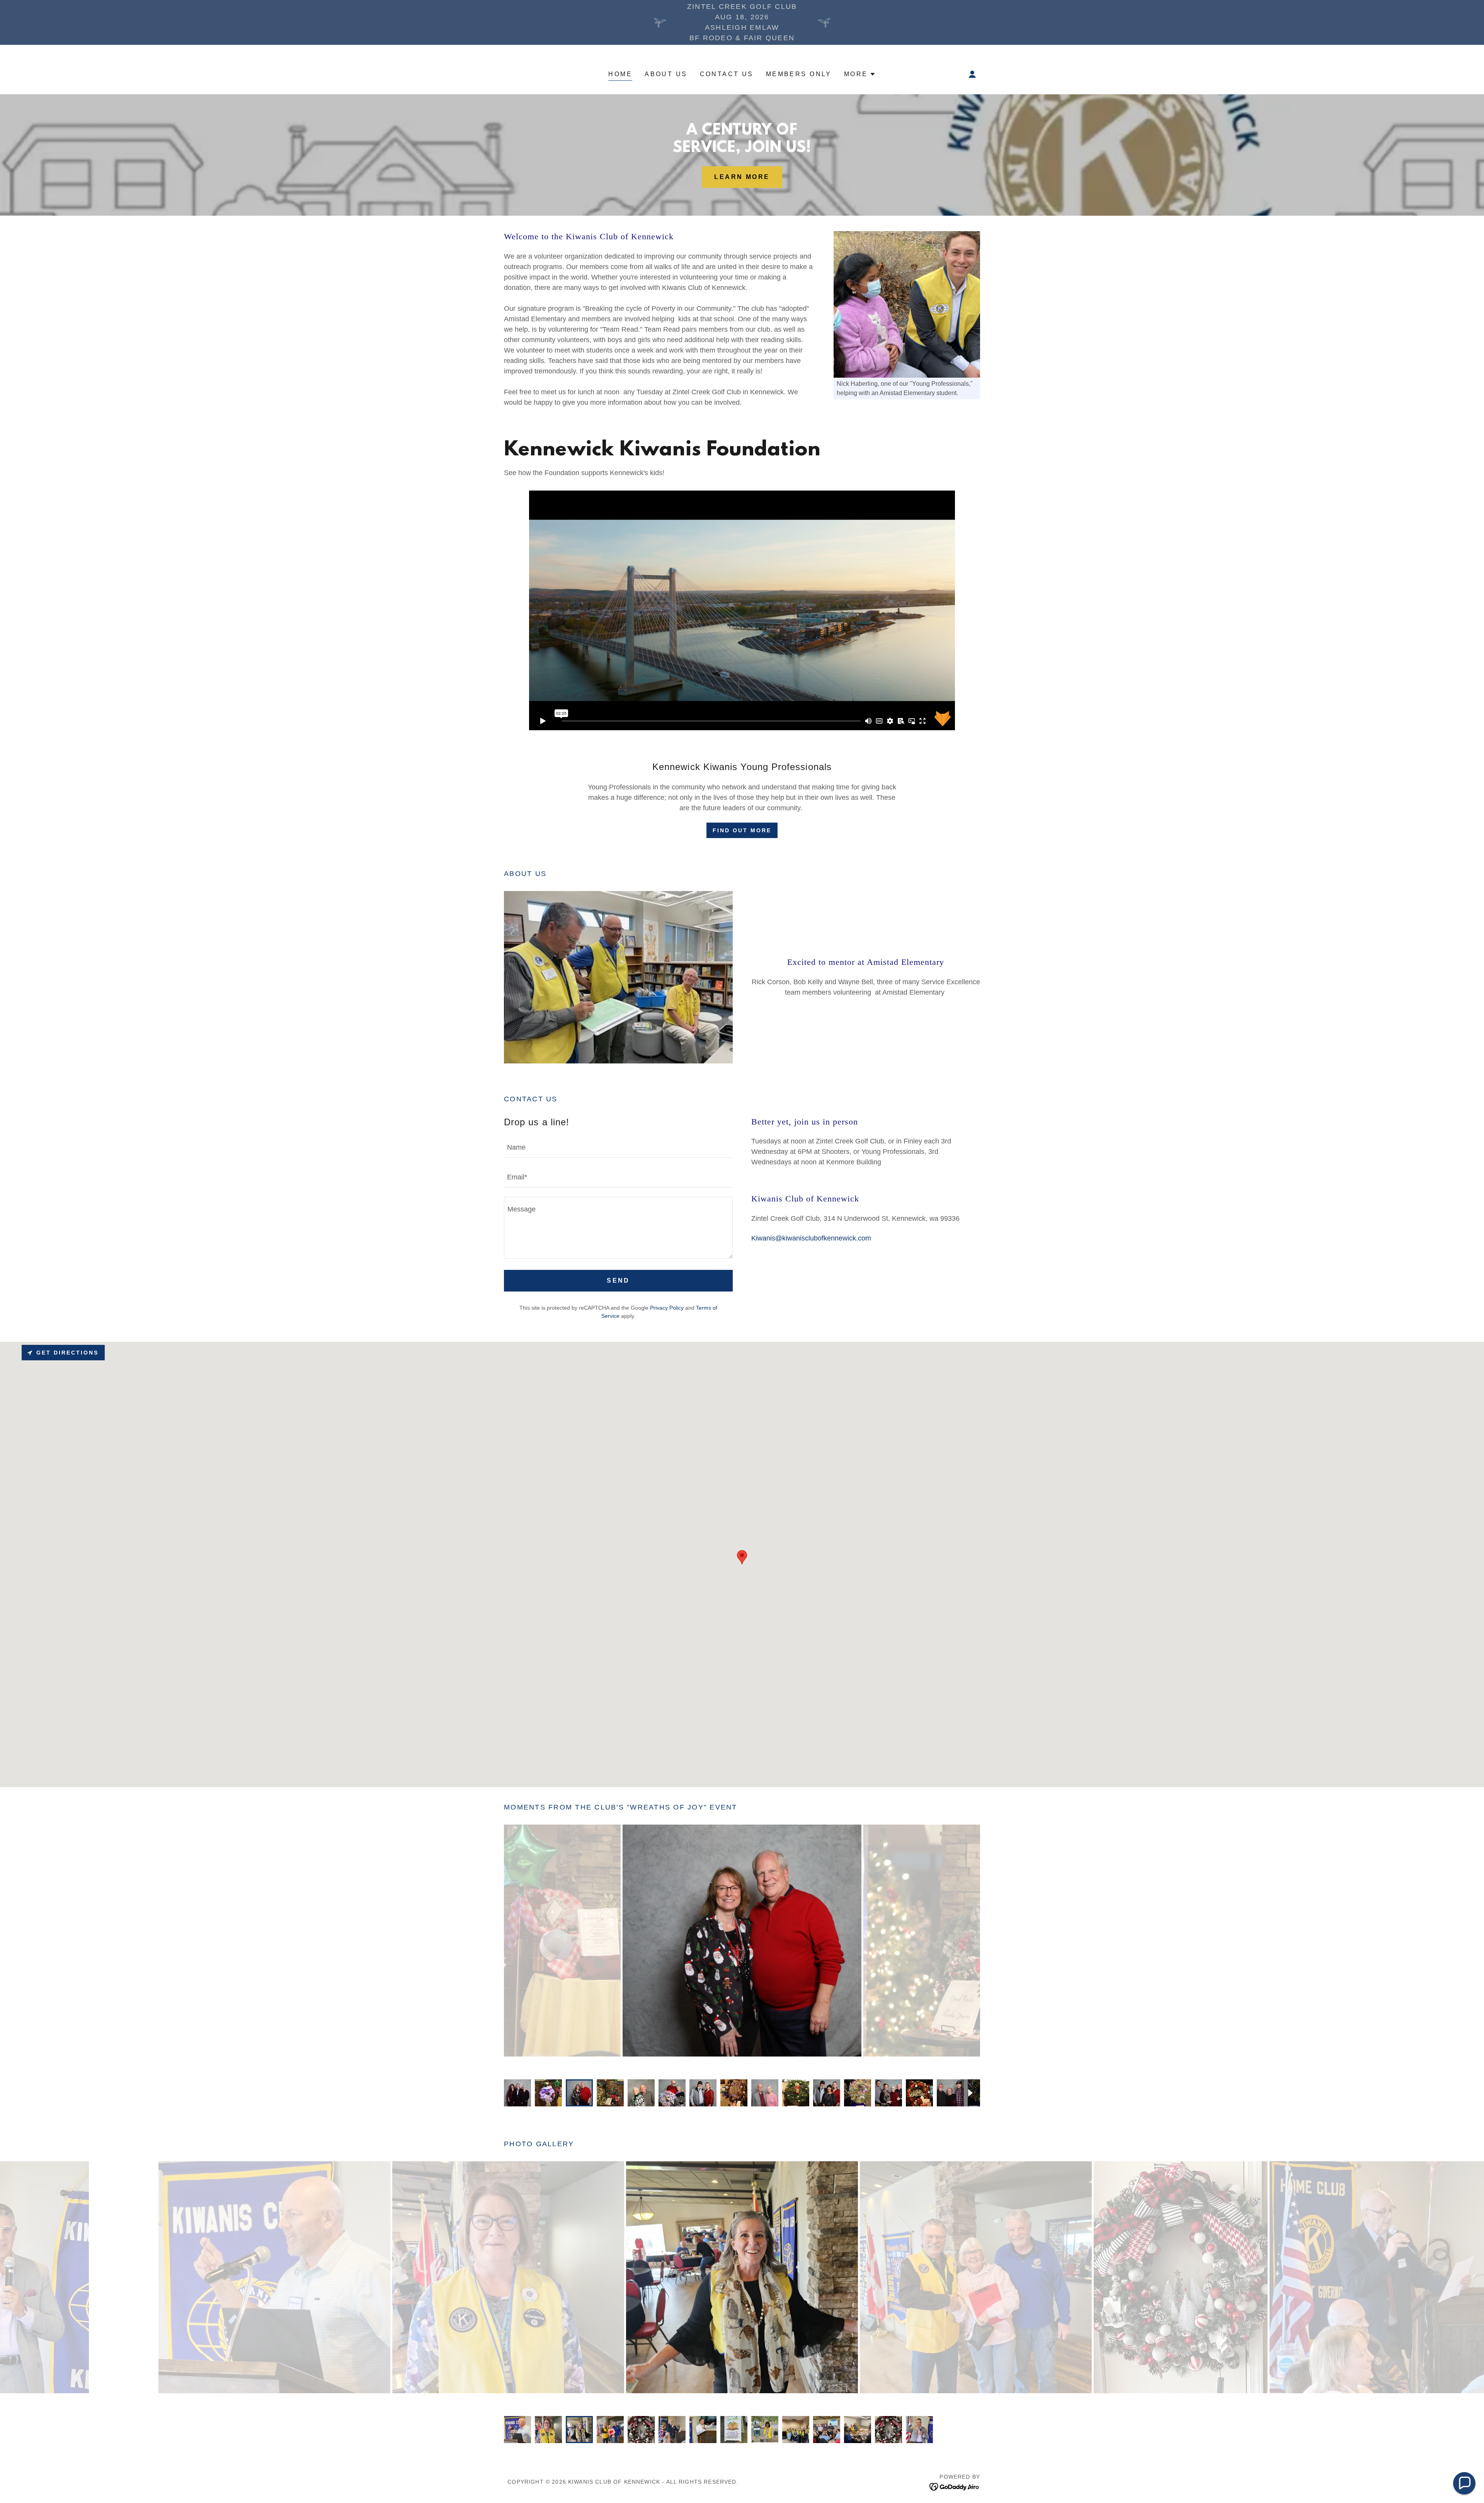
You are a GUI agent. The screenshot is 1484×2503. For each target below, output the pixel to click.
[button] (860, 74)
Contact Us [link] (727, 74)
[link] (955, 2486)
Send (618, 1280)
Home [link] (620, 74)
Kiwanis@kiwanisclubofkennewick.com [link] (811, 1238)
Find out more (742, 830)
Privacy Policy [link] (667, 1308)
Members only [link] (799, 74)
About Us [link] (666, 74)
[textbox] (618, 1148)
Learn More (742, 177)
